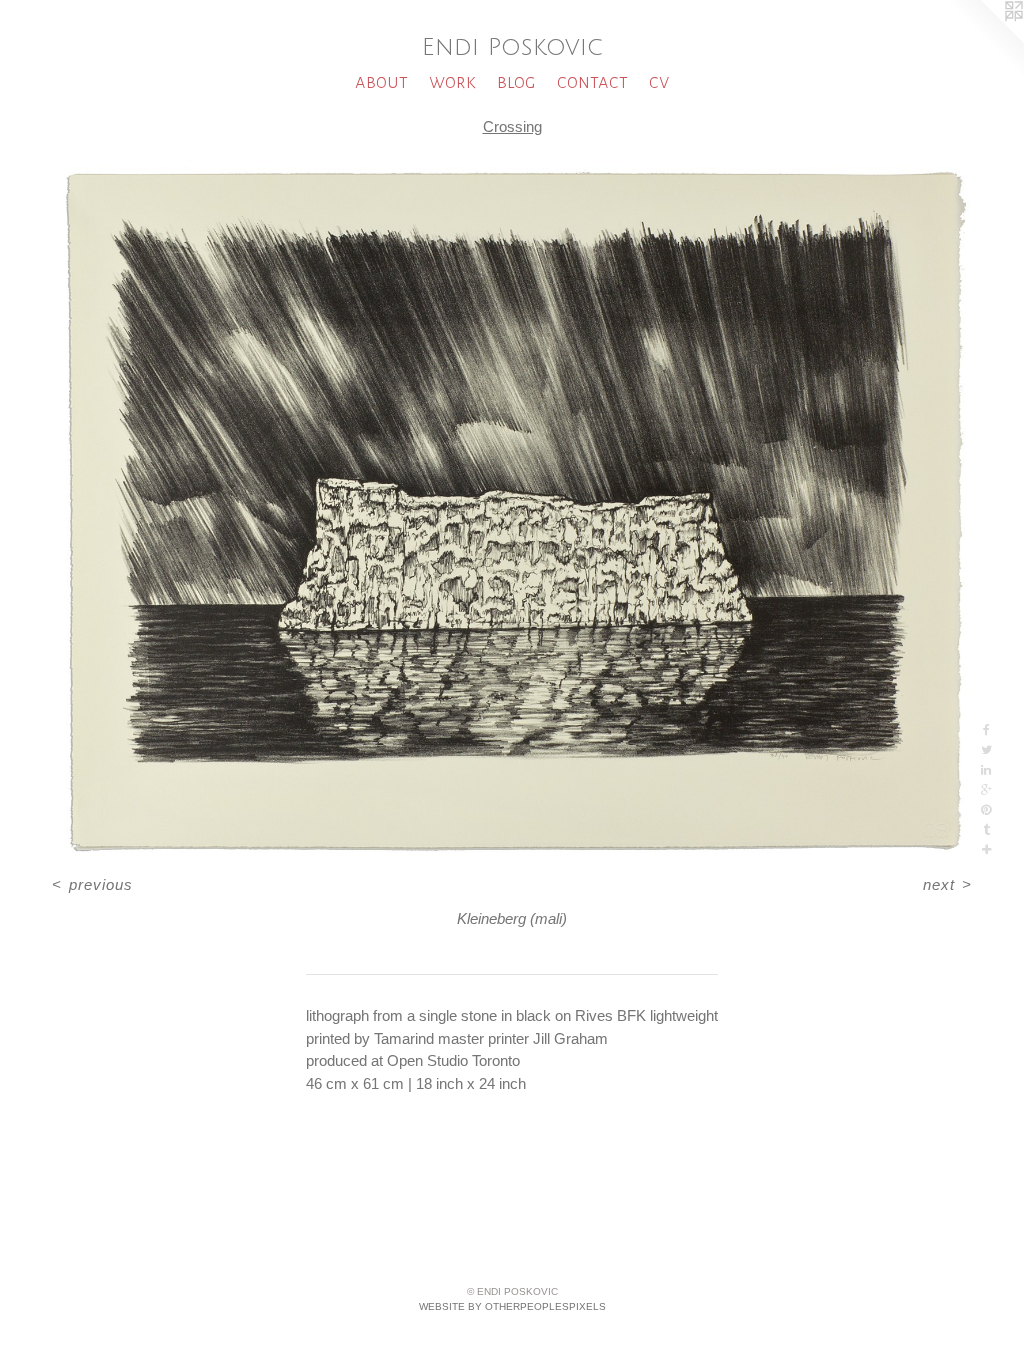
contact (592, 81)
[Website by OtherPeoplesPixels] (984, 40)
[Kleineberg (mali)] (512, 508)
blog (516, 81)
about (381, 81)
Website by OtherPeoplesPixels (512, 1306)
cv (659, 81)
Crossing (512, 126)
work (452, 81)
